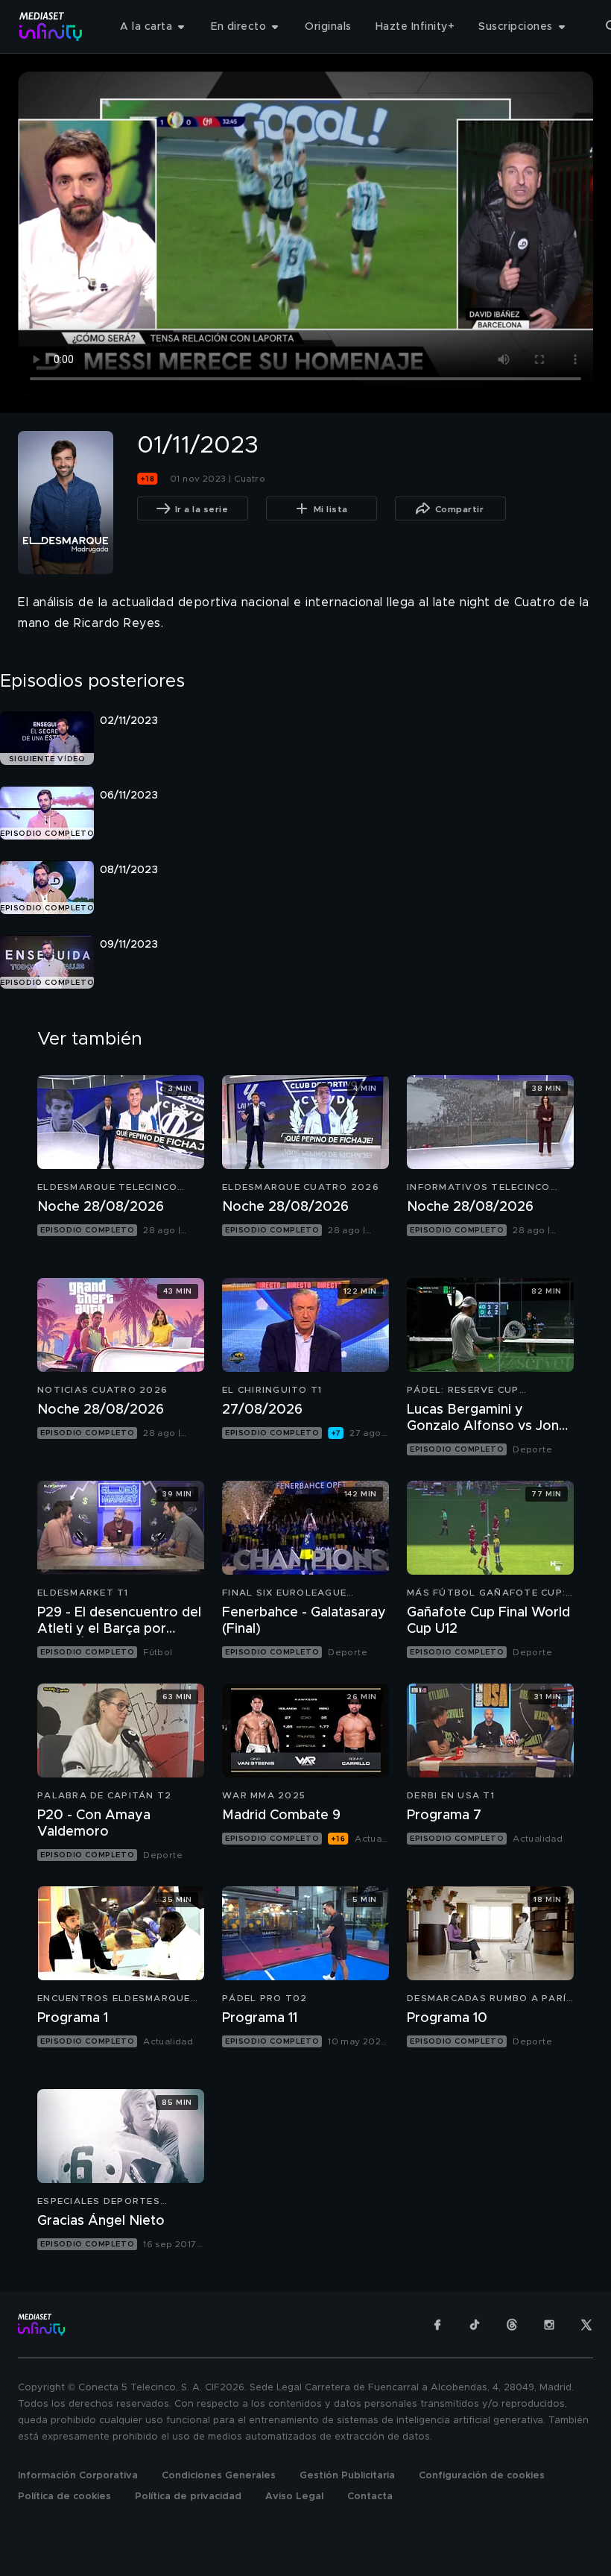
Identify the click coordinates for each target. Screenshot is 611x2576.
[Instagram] (549, 2325)
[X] (586, 2325)
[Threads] (512, 2325)
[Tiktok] (475, 2325)
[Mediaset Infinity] (51, 26)
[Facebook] (437, 2325)
